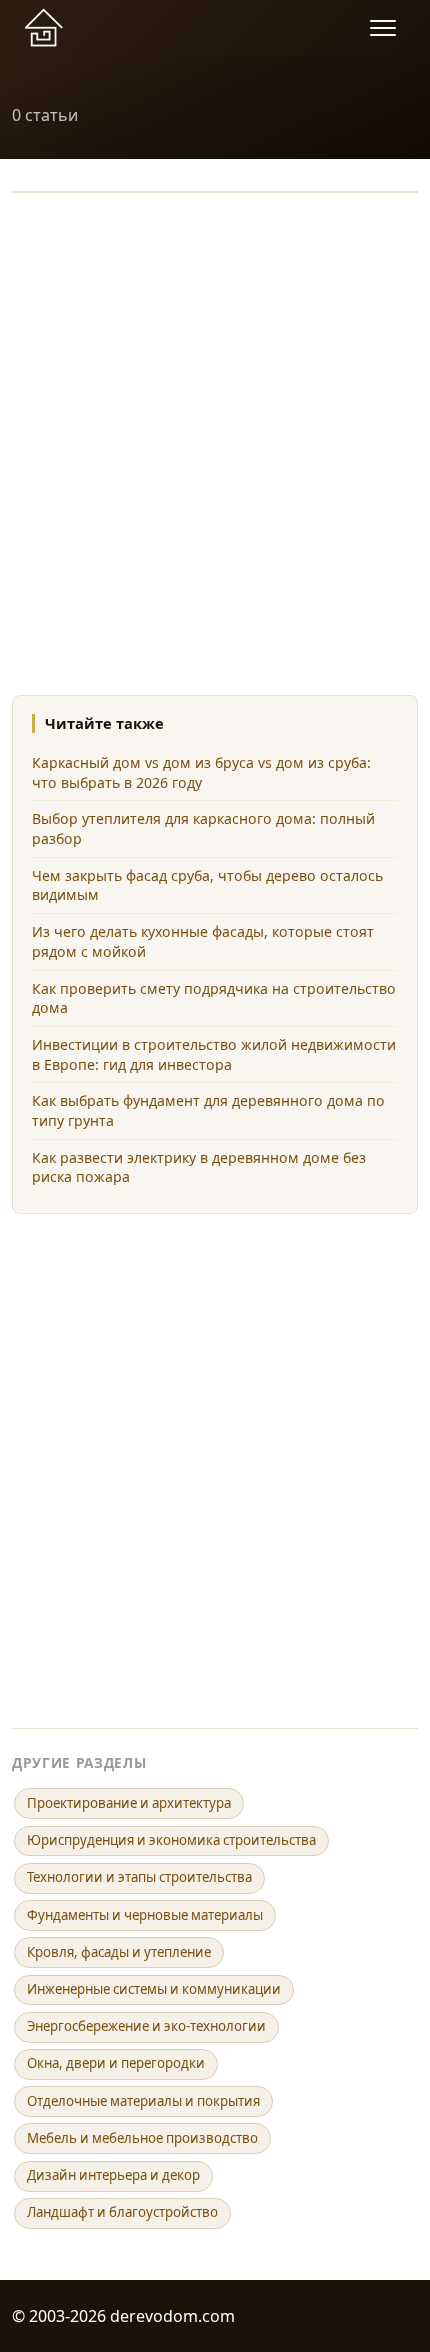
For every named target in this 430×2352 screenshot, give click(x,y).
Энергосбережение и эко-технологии (146, 2026)
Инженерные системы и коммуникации (154, 1989)
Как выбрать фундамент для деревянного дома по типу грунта (208, 1110)
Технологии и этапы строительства (139, 1877)
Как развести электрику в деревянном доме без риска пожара (199, 1167)
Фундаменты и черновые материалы (145, 1915)
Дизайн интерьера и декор (113, 2175)
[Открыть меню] (386, 28)
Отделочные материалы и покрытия (143, 2101)
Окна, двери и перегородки (116, 2063)
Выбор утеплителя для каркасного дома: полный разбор (203, 828)
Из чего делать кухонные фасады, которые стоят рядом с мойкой (203, 941)
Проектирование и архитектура (129, 1803)
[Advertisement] (215, 432)
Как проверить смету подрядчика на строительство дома (214, 998)
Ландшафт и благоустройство (122, 2212)
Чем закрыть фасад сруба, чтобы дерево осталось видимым (207, 885)
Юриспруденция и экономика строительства (171, 1840)
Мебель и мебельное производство (142, 2138)
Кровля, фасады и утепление (119, 1952)
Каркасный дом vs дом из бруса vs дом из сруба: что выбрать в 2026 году (201, 772)
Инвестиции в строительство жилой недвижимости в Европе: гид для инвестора (214, 1054)
